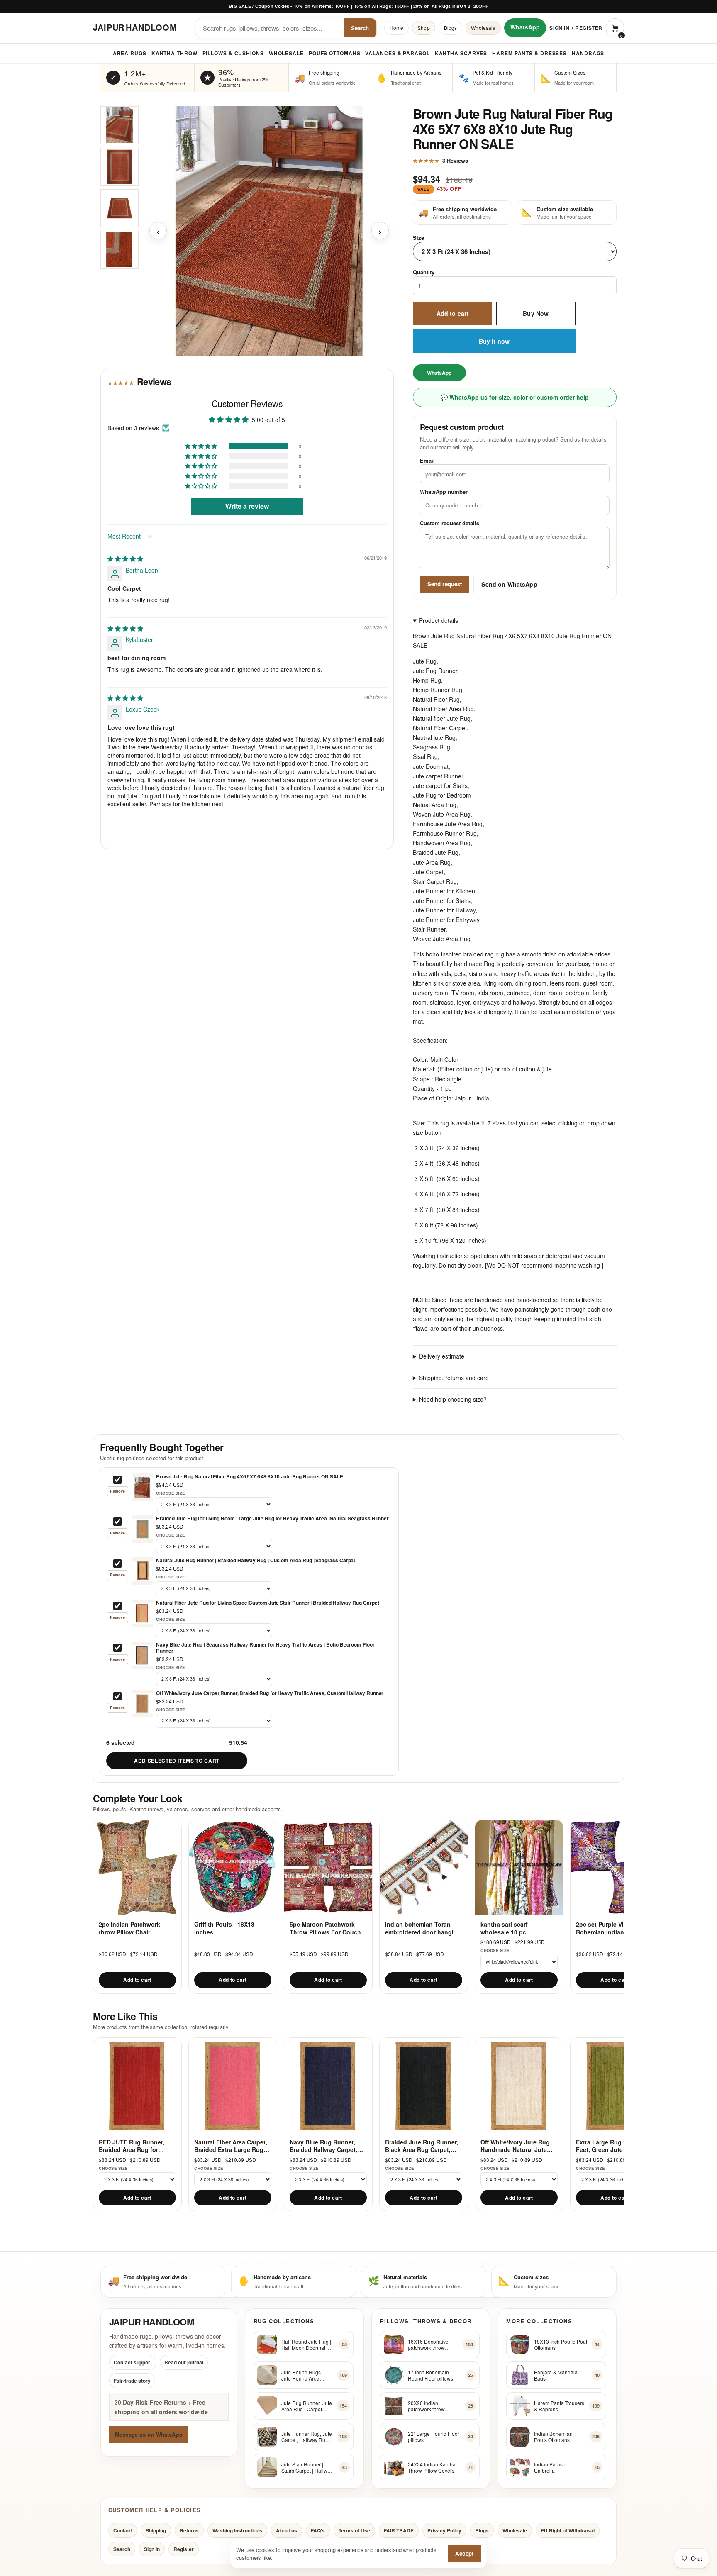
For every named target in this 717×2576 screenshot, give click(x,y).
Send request (445, 584)
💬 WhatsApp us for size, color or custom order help (515, 397)
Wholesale (483, 28)
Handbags (588, 53)
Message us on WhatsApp (149, 2434)
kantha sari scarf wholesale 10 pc (504, 1928)
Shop (423, 28)
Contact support (133, 2363)
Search (360, 28)
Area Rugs (130, 53)
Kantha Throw (174, 53)
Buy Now (536, 314)
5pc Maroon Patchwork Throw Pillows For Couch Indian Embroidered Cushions (325, 1928)
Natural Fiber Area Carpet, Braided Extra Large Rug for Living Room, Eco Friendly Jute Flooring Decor (231, 2146)
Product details (439, 621)
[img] (125, 559)
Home (396, 28)
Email (427, 460)
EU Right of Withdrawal (568, 2530)
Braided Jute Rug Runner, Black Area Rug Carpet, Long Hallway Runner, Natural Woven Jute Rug (422, 2146)
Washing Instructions (237, 2530)
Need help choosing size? (453, 1399)
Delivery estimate (442, 1356)
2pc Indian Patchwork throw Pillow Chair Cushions (129, 1928)
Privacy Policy (444, 2530)
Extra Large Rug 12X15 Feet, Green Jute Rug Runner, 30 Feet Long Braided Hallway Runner (610, 2146)
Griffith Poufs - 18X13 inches (224, 1928)
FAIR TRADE (399, 2530)
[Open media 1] (119, 125)
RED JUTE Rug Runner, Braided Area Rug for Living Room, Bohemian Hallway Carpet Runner (133, 2146)
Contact (123, 2530)
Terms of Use (354, 2530)
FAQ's (318, 2530)
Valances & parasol (397, 53)
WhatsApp (525, 27)
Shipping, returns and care (454, 1378)
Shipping (156, 2530)
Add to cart (453, 314)
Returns (189, 2530)
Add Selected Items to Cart (177, 1761)
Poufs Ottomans (335, 53)
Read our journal (184, 2363)
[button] (202, 446)
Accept (464, 2553)
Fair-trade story (132, 2381)
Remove (117, 1491)
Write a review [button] (247, 506)
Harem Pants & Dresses (529, 53)
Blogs (451, 28)
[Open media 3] (119, 208)
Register (589, 28)
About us (287, 2530)
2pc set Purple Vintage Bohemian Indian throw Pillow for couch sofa (609, 1928)
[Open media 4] (119, 250)
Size (418, 238)
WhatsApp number (444, 492)
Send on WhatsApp (509, 584)
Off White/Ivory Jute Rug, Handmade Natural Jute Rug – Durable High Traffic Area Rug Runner (518, 2146)
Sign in (559, 28)
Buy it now (494, 341)
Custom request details (450, 523)
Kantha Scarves (461, 53)
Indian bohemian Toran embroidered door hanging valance (423, 1928)
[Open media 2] (119, 167)
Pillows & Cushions (233, 53)
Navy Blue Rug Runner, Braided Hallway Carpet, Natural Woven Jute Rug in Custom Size (328, 2146)
